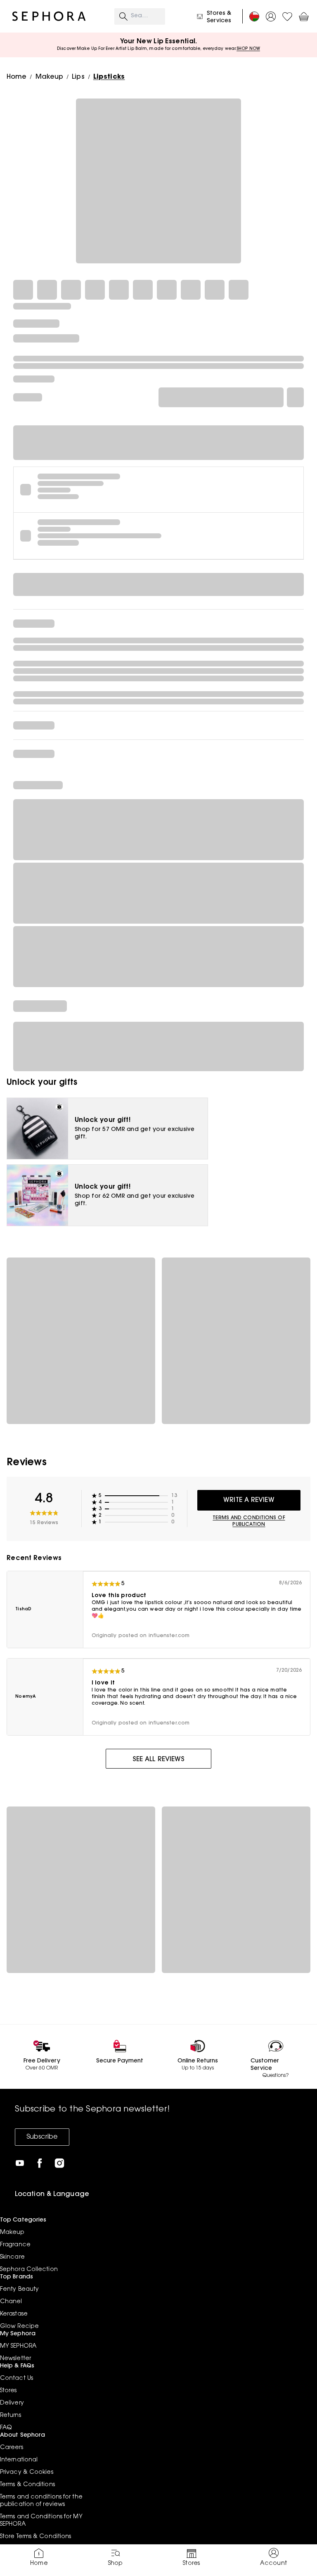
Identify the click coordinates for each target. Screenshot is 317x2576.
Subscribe (42, 2137)
